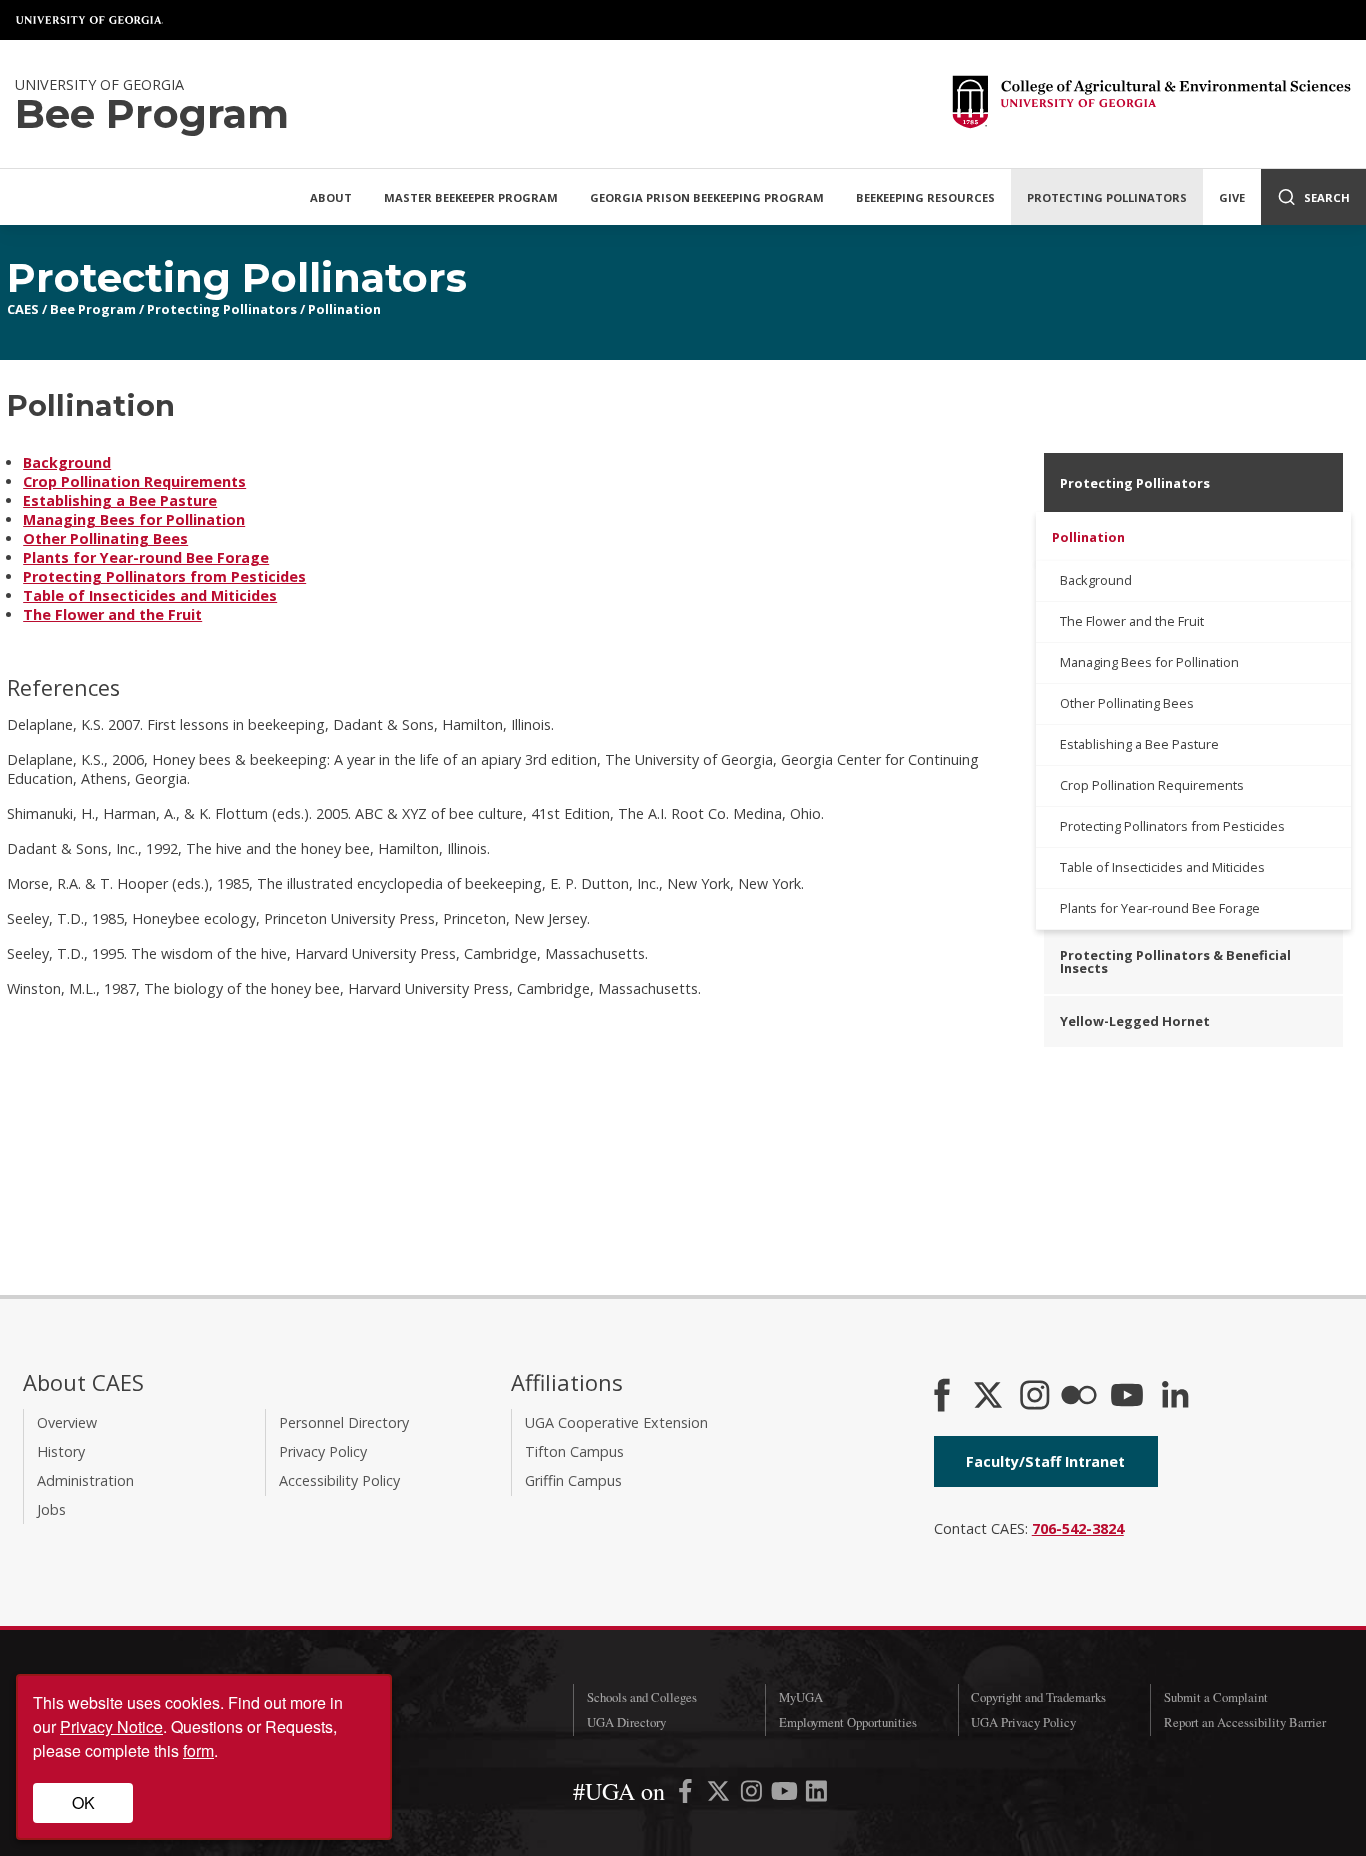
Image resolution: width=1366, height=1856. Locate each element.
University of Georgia (90, 20)
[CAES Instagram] (1035, 1397)
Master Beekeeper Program (471, 197)
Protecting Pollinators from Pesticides (164, 576)
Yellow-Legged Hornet (1135, 1021)
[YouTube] (1127, 1397)
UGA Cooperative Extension (616, 1422)
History (61, 1451)
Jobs (51, 1509)
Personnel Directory (344, 1422)
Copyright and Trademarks (1038, 1697)
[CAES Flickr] (1079, 1397)
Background (67, 462)
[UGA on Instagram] (753, 1794)
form (198, 1750)
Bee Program (93, 309)
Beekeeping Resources (925, 197)
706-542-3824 (1078, 1528)
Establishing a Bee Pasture (120, 500)
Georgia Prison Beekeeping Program (707, 197)
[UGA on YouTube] (786, 1794)
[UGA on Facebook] (687, 1794)
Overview (67, 1422)
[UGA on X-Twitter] (720, 1794)
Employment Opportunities (848, 1722)
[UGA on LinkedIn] (816, 1794)
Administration (85, 1480)
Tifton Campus (574, 1451)
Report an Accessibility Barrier (1245, 1722)
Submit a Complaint (1216, 1697)
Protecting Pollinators (1107, 197)
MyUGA (801, 1697)
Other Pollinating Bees (105, 538)
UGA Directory (626, 1722)
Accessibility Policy (339, 1480)
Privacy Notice (111, 1726)
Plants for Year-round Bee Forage (146, 557)
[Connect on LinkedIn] (1175, 1397)
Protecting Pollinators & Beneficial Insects (1175, 961)
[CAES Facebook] (942, 1397)
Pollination (344, 309)
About (331, 197)
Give (1232, 197)
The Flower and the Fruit (112, 614)
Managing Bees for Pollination (134, 519)
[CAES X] (990, 1397)
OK (83, 1802)
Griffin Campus (573, 1480)
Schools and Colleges (642, 1697)
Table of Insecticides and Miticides (150, 595)
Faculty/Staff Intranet (1045, 1461)
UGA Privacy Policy (1023, 1722)
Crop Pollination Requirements (134, 481)
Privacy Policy (323, 1451)
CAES (23, 309)
